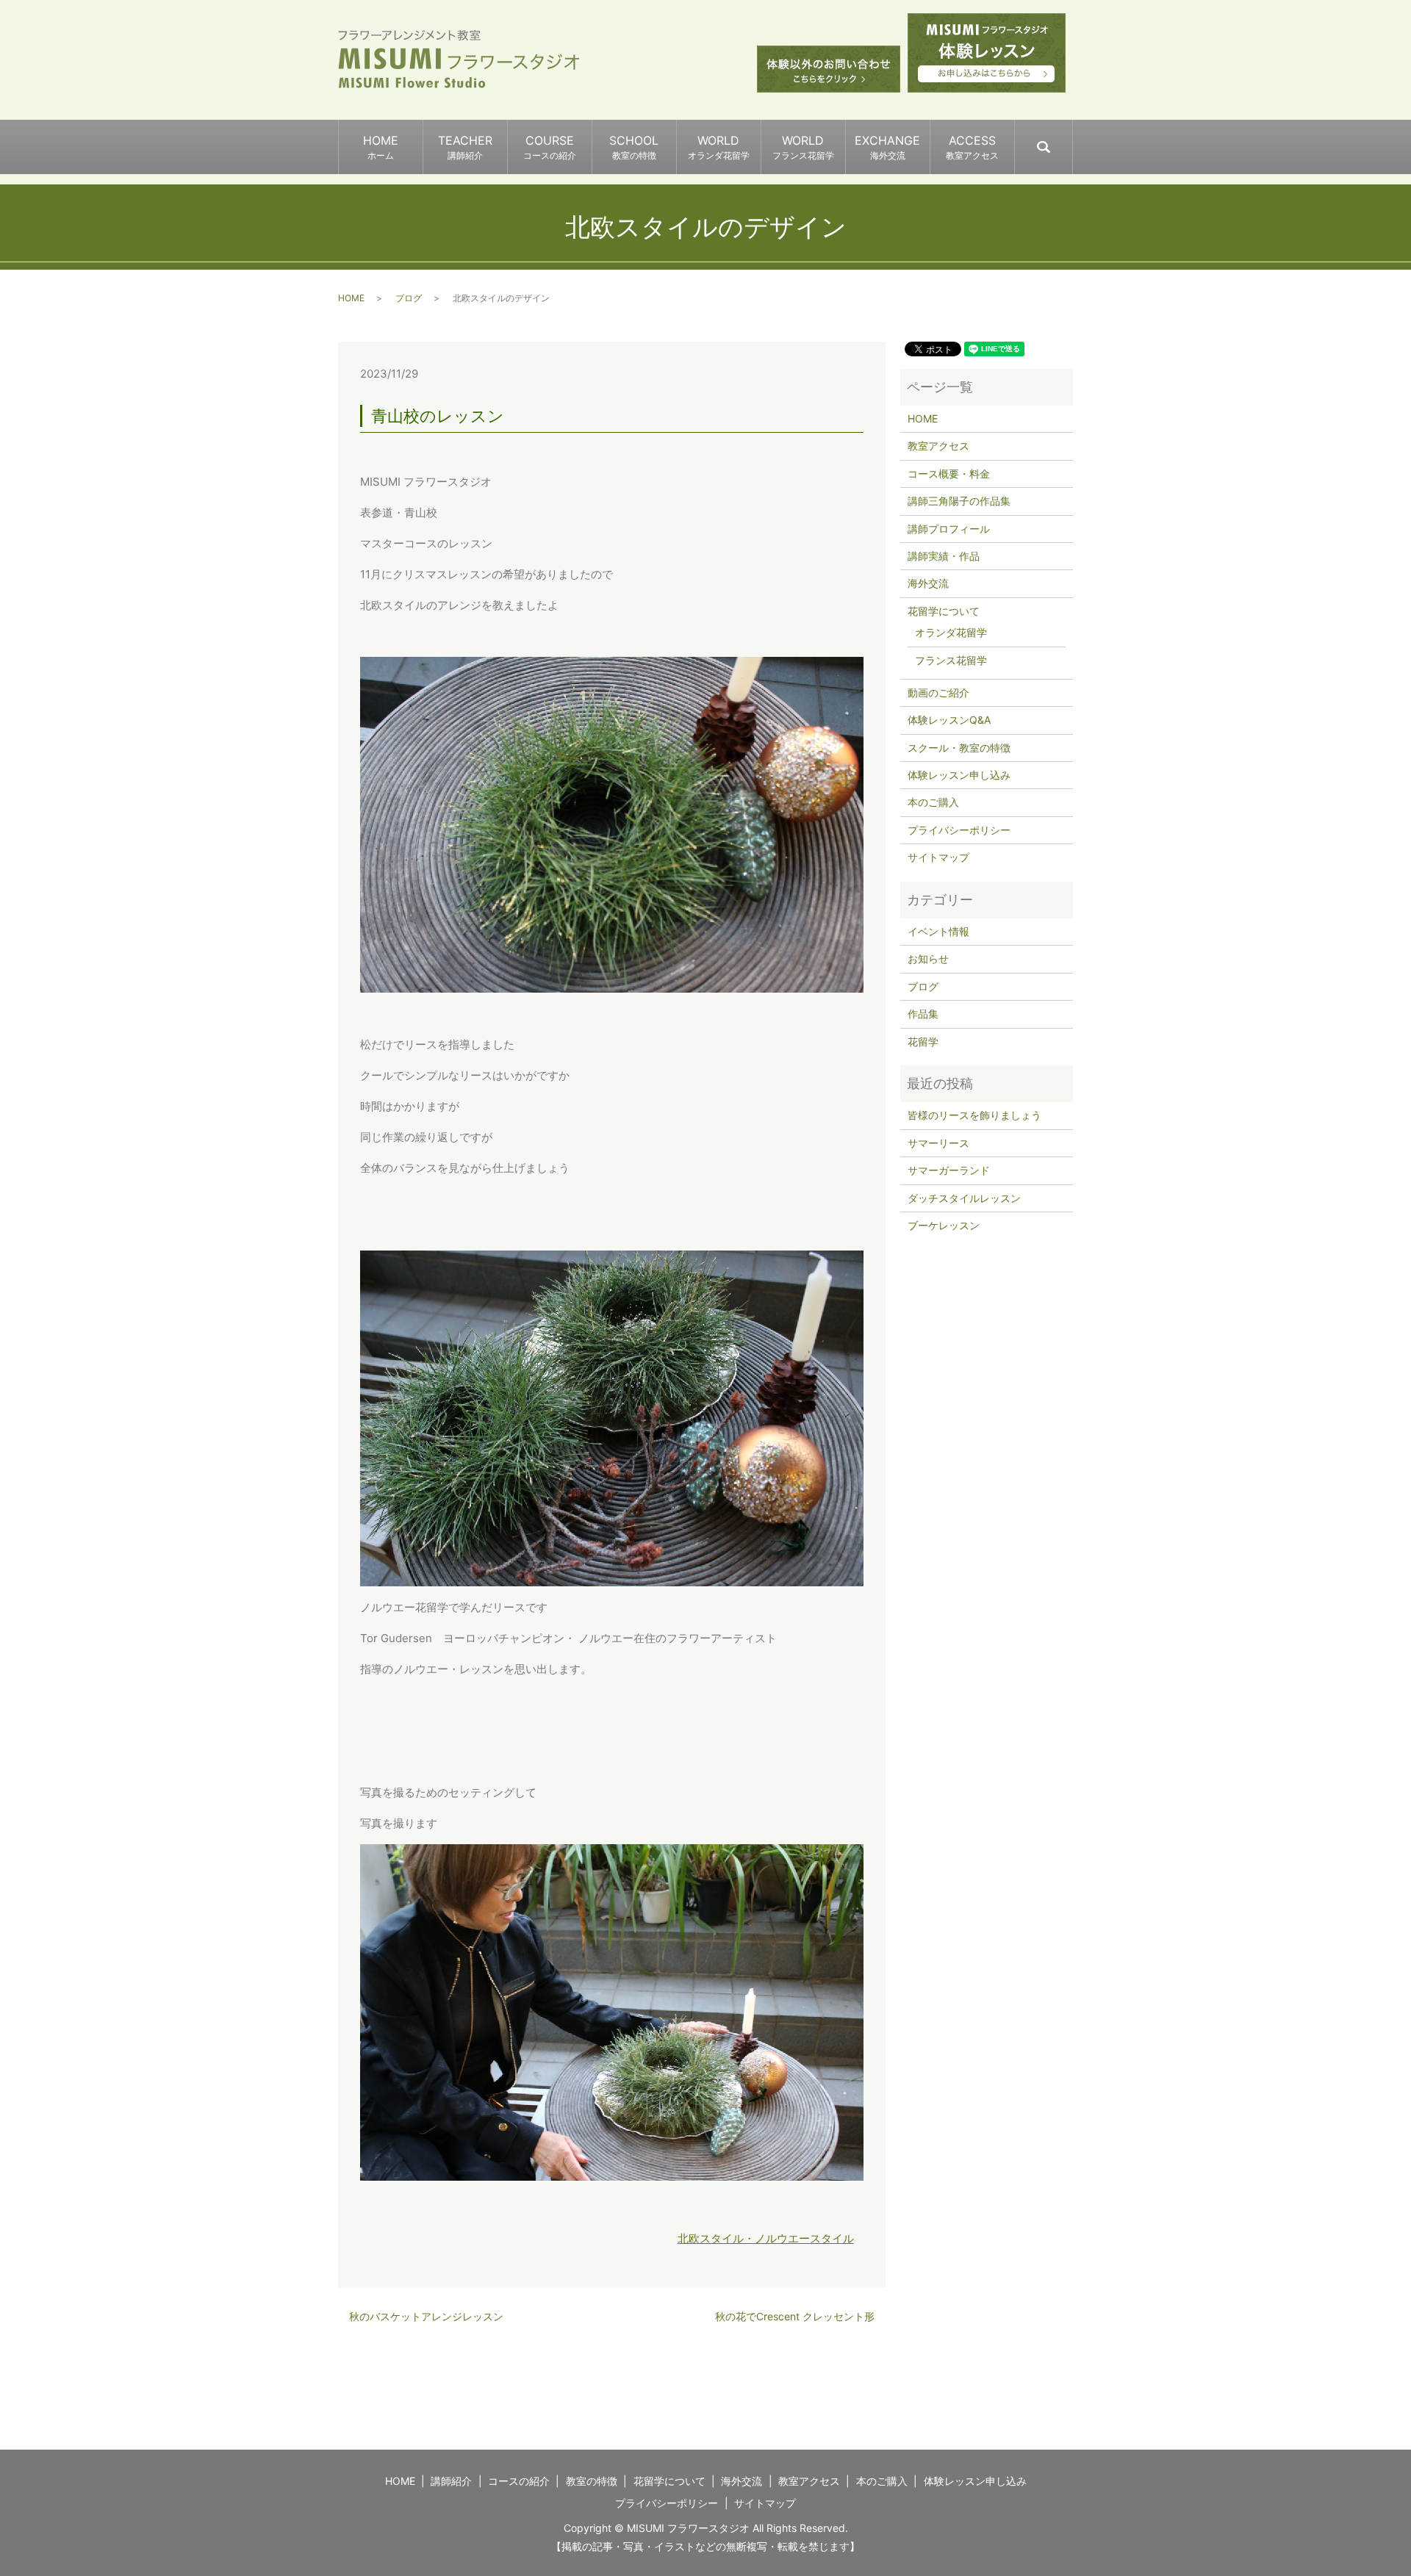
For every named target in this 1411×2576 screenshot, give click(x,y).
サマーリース (938, 1143)
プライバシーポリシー (959, 830)
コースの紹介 (519, 2481)
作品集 (923, 1014)
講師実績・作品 (944, 556)
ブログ (409, 298)
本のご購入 (933, 802)
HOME (381, 147)
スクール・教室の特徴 (959, 748)
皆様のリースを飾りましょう (974, 1115)
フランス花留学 (951, 660)
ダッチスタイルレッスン (964, 1198)
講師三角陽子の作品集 (959, 501)
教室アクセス (938, 446)
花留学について (944, 611)
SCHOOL (634, 147)
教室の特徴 (592, 2481)
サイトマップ (938, 857)
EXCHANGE (887, 147)
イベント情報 (938, 931)
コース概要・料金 (949, 474)
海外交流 (928, 583)
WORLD (719, 147)
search (1072, 140)
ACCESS (972, 147)
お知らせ (928, 958)
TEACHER (465, 147)
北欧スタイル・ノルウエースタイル (766, 2238)
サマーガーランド (949, 1170)
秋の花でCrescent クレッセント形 (795, 2316)
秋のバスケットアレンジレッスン (426, 2316)
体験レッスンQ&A (949, 720)
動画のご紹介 (938, 692)
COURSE (550, 147)
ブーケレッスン (944, 1225)
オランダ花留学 (951, 632)
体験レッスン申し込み (959, 775)
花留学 (923, 1041)
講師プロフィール (949, 529)
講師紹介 (451, 2481)
